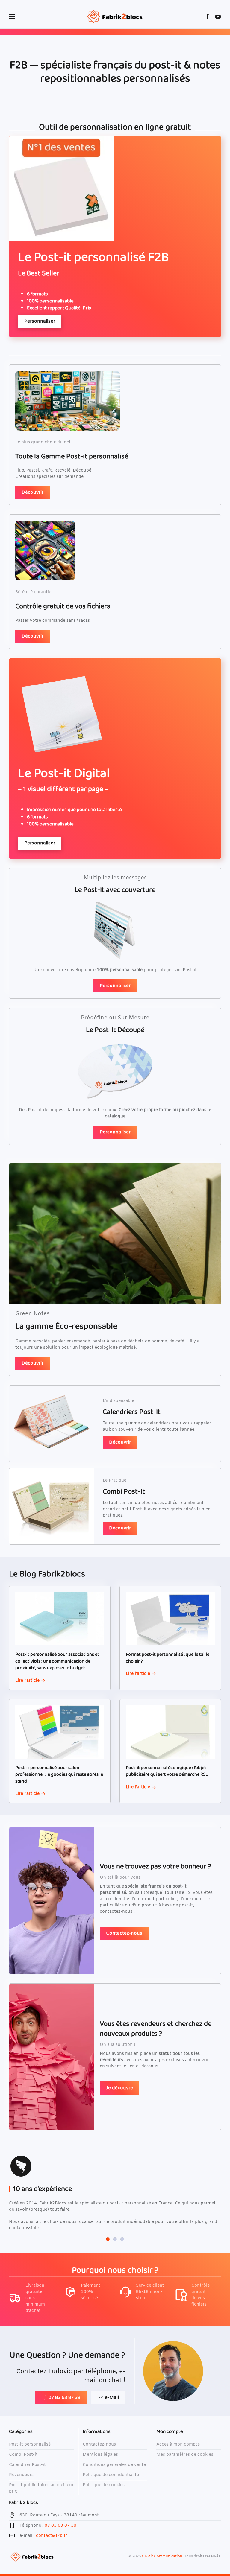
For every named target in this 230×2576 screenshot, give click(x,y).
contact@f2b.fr (52, 2536)
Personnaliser (40, 321)
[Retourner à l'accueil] (115, 16)
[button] (12, 16)
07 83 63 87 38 (64, 2398)
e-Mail (112, 2398)
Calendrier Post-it (27, 2465)
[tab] (108, 2239)
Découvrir (32, 492)
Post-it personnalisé (30, 2445)
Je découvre (119, 2088)
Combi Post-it (23, 2455)
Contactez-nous (124, 1933)
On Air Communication (162, 2557)
